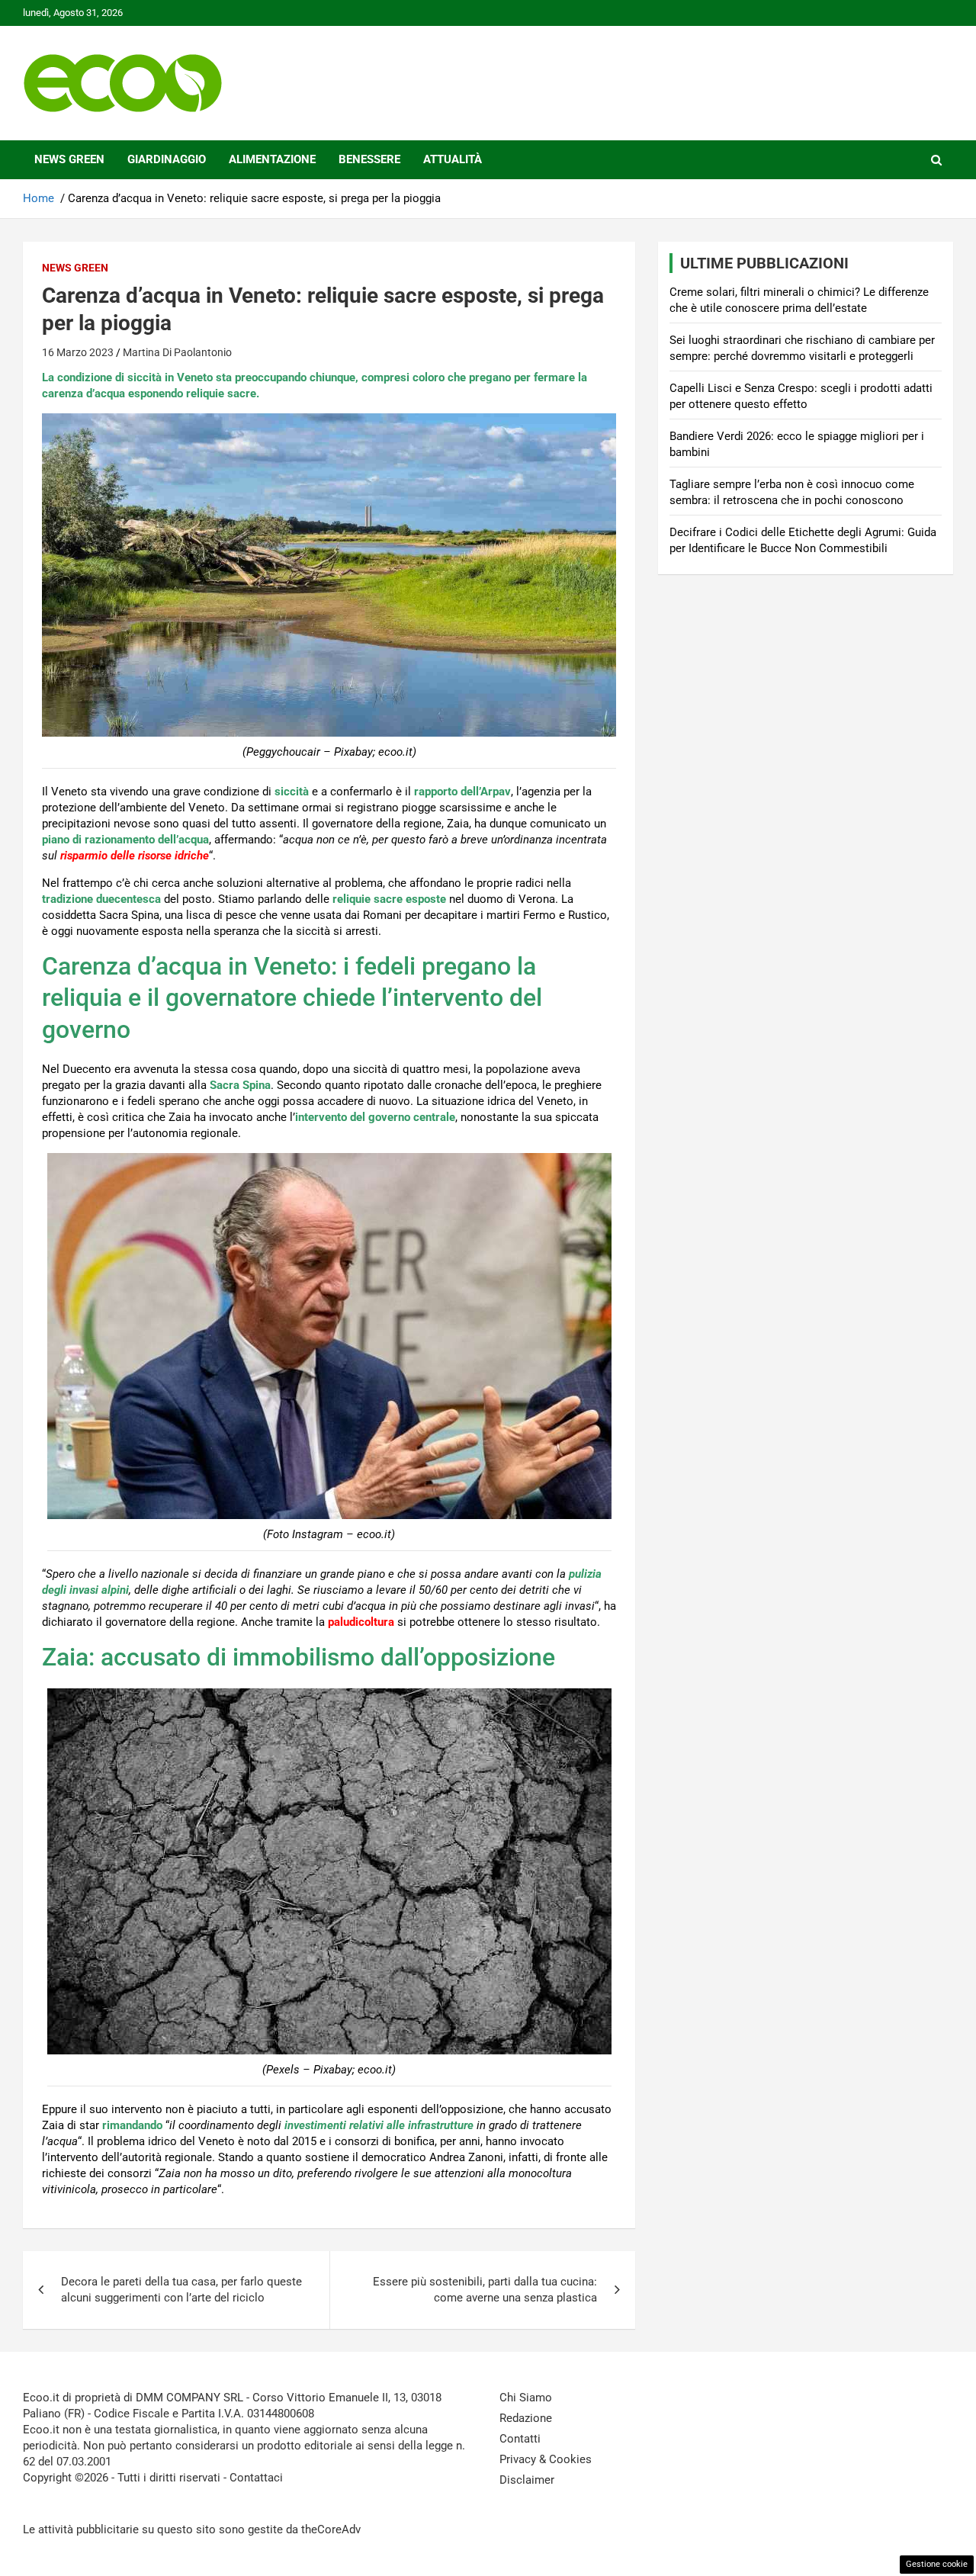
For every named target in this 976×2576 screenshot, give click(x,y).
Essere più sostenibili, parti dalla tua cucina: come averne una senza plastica (485, 2290)
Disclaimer (527, 2480)
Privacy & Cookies (546, 2459)
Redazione (526, 2418)
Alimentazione (272, 159)
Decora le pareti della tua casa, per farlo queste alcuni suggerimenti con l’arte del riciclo (181, 2290)
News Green (69, 159)
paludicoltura (361, 1622)
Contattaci (256, 2478)
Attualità (453, 159)
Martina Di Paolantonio (177, 352)
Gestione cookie (937, 2564)
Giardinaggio (167, 159)
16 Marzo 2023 (78, 352)
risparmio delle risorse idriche (135, 856)
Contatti (520, 2439)
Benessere (369, 159)
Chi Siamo (526, 2398)
